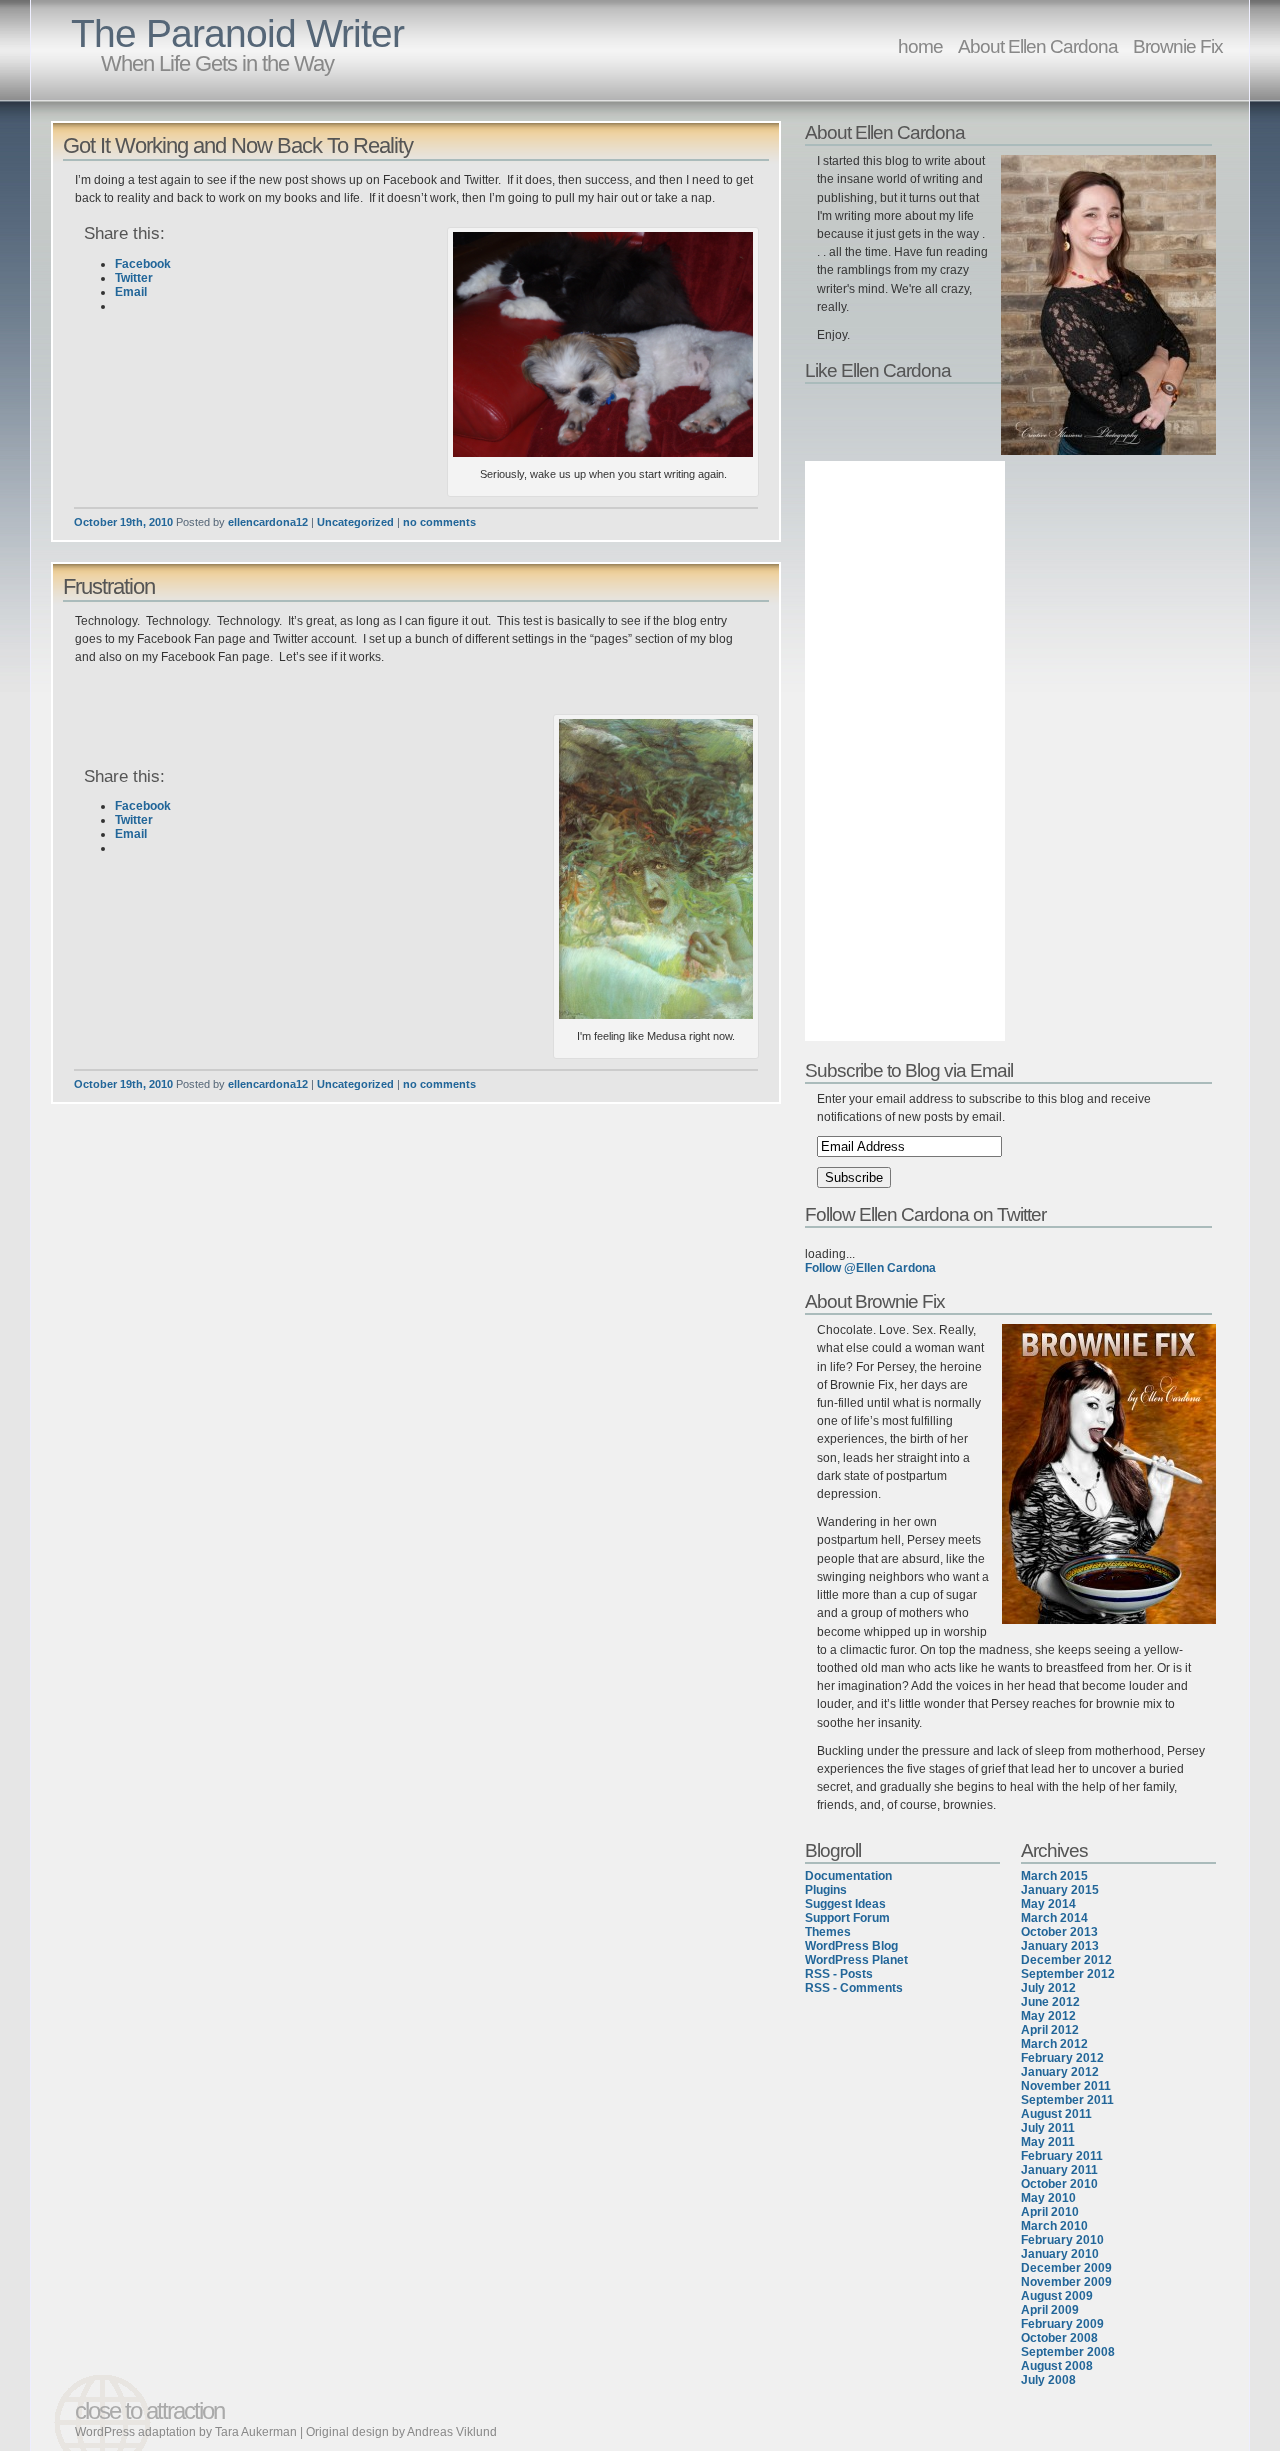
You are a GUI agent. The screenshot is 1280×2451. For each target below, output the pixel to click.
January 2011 (1059, 2170)
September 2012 (1068, 1974)
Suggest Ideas (845, 1904)
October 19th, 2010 (123, 522)
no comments (439, 522)
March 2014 (1054, 1918)
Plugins (826, 1890)
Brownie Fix (1178, 46)
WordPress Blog (851, 1946)
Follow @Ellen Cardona (870, 1268)
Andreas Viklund (452, 2432)
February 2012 (1062, 2058)
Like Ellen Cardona (878, 370)
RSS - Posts (839, 1974)
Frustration (109, 586)
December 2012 (1066, 1960)
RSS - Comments (854, 1988)
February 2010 (1062, 2240)
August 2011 (1056, 2114)
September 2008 (1068, 2352)
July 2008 (1048, 2380)
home (920, 46)
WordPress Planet (856, 1960)
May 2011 (1048, 2142)
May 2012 (1048, 2016)
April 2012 (1050, 2030)
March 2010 (1054, 2226)
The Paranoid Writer (237, 33)
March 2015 (1054, 1876)
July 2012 (1048, 1988)
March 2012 (1054, 2044)
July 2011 (1048, 2128)
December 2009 (1066, 2268)
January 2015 (1060, 1890)
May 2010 (1048, 2198)
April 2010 (1050, 2212)
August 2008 (1057, 2366)
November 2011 (1066, 2086)
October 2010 (1059, 2184)
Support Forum (847, 1918)
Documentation (848, 1876)
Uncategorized (355, 522)
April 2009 (1050, 2310)
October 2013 (1059, 1932)
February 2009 (1062, 2324)
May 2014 (1048, 1904)
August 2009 (1057, 2296)
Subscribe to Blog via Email (909, 1070)
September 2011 (1067, 2100)
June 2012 (1050, 2002)
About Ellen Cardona (1038, 46)
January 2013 (1060, 1946)
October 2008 (1059, 2338)
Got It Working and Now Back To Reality (238, 145)
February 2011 (1062, 2156)
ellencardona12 (268, 522)
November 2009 (1066, 2282)
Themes (828, 1932)
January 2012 (1060, 2072)
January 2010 (1060, 2254)
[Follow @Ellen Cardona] (1012, 1240)
